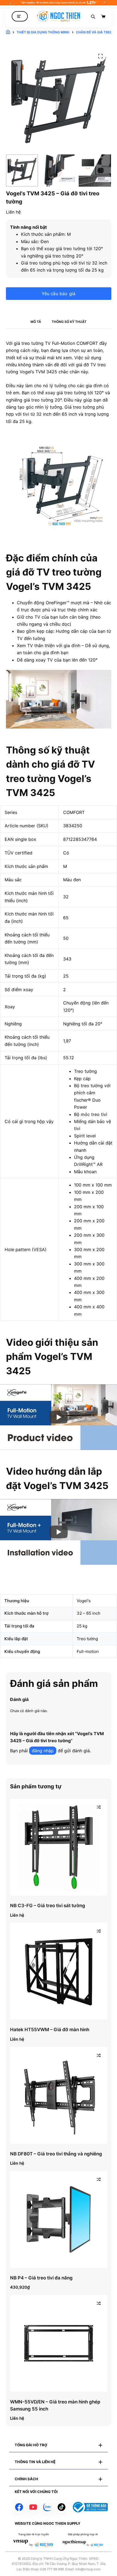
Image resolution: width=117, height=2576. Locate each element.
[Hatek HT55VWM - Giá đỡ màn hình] (59, 1971)
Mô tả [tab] (36, 322)
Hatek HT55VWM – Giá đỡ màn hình (50, 2030)
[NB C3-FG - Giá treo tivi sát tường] (59, 1847)
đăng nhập (43, 1751)
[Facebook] (19, 2507)
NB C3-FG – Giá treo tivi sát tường (48, 1906)
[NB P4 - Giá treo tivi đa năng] (59, 2219)
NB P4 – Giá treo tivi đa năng (41, 2278)
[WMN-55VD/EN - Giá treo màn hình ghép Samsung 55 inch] (59, 2343)
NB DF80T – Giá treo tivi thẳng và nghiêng (56, 2154)
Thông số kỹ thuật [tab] (69, 322)
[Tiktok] (61, 2507)
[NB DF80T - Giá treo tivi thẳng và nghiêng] (59, 2095)
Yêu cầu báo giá (59, 294)
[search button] (93, 16)
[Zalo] (47, 2507)
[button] (58, 2445)
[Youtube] (33, 2507)
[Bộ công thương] (90, 2507)
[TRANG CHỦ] (8, 32)
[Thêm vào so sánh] (99, 1807)
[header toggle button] (20, 16)
